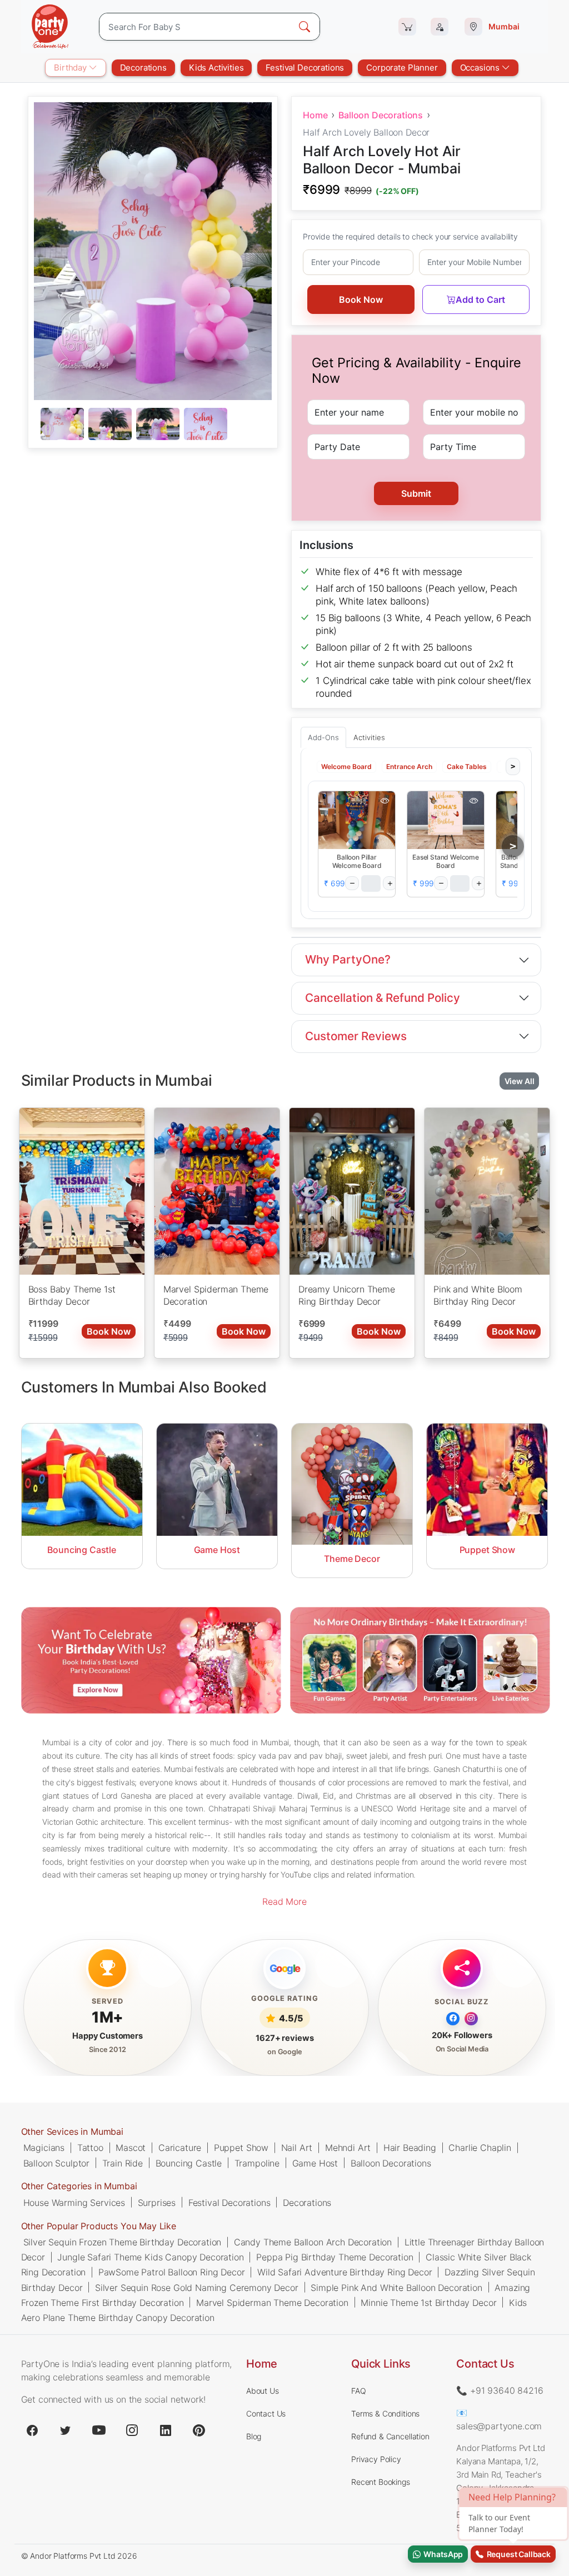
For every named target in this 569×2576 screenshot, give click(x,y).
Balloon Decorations (381, 115)
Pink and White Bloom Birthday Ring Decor (478, 1295)
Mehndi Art (348, 2148)
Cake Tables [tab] (467, 766)
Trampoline (257, 2163)
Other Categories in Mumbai (79, 2186)
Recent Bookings (381, 2482)
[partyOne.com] (50, 27)
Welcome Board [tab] (346, 766)
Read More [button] (284, 1901)
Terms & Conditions (385, 2413)
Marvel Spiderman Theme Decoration (216, 1295)
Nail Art (297, 2148)
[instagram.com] (132, 2430)
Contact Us (266, 2413)
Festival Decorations (305, 68)
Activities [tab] (369, 737)
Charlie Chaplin (480, 2148)
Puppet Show (241, 2148)
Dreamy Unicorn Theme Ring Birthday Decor (347, 1295)
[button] (357, 820)
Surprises (157, 2203)
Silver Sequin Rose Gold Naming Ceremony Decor (197, 2287)
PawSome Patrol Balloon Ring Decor (172, 2272)
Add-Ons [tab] (323, 737)
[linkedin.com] (166, 2430)
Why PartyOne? (348, 959)
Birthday (71, 68)
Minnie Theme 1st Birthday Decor (428, 2302)
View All (520, 1080)
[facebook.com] (32, 2430)
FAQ (359, 2391)
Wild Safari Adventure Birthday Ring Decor (345, 2272)
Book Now (361, 299)
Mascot (131, 2148)
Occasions (481, 68)
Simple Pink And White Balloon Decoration (396, 2287)
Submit (416, 493)
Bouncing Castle (189, 2163)
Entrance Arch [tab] (409, 766)
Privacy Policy (376, 2459)
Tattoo (90, 2148)
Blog (254, 2436)
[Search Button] (305, 27)
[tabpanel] (153, 425)
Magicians (44, 2148)
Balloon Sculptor (56, 2163)
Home (315, 115)
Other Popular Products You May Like (99, 2226)
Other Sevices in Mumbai (72, 2131)
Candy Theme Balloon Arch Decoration (313, 2242)
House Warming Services (74, 2203)
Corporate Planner (402, 68)
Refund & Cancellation (390, 2436)
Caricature (180, 2148)
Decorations (143, 68)
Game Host (315, 2163)
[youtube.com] (99, 2430)
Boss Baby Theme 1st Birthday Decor (72, 1295)
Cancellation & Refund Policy (383, 998)
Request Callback (517, 2554)
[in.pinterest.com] (199, 2430)
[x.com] (66, 2430)
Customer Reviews (356, 1036)
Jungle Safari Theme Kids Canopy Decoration (150, 2257)
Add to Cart (480, 299)
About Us (263, 2391)
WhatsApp (442, 2554)
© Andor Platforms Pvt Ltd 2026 (79, 2556)
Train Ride (123, 2163)
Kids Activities (216, 68)
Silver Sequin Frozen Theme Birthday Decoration (123, 2242)
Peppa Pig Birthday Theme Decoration (335, 2257)
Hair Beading (410, 2148)
